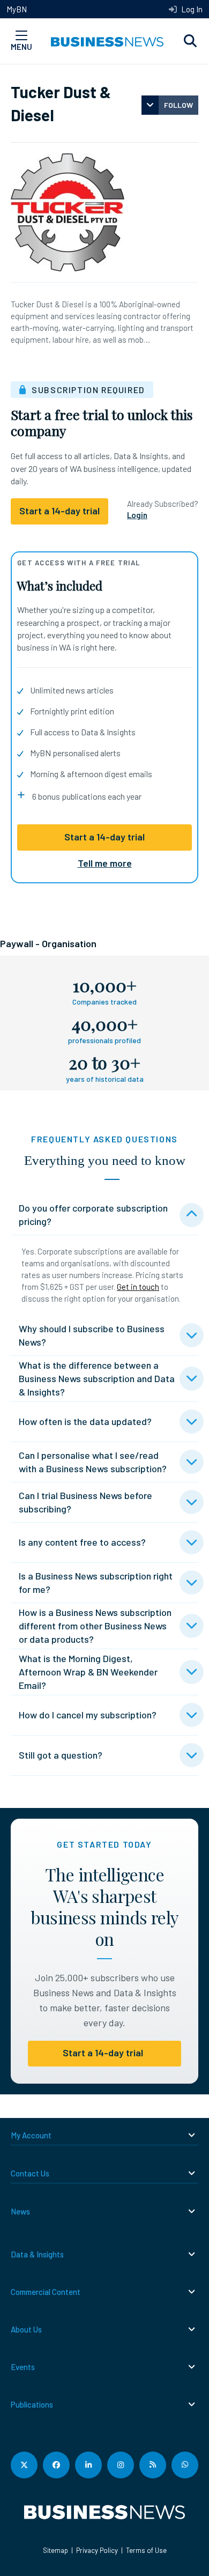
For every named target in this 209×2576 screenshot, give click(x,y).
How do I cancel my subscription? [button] (88, 1715)
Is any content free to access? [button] (82, 1542)
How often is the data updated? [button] (85, 1421)
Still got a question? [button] (61, 1755)
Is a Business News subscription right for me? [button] (96, 1582)
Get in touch (138, 1287)
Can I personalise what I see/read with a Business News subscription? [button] (93, 1462)
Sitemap (55, 2550)
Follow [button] (178, 105)
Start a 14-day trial (104, 837)
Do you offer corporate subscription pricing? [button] (93, 1215)
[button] (190, 41)
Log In (191, 9)
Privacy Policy (97, 2550)
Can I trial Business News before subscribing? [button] (85, 1502)
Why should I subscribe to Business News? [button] (92, 1335)
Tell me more (105, 863)
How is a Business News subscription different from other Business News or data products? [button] (95, 1626)
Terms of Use (146, 2550)
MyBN (17, 9)
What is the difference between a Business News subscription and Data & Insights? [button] (97, 1378)
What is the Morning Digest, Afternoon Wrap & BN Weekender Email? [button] (88, 1672)
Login (137, 515)
